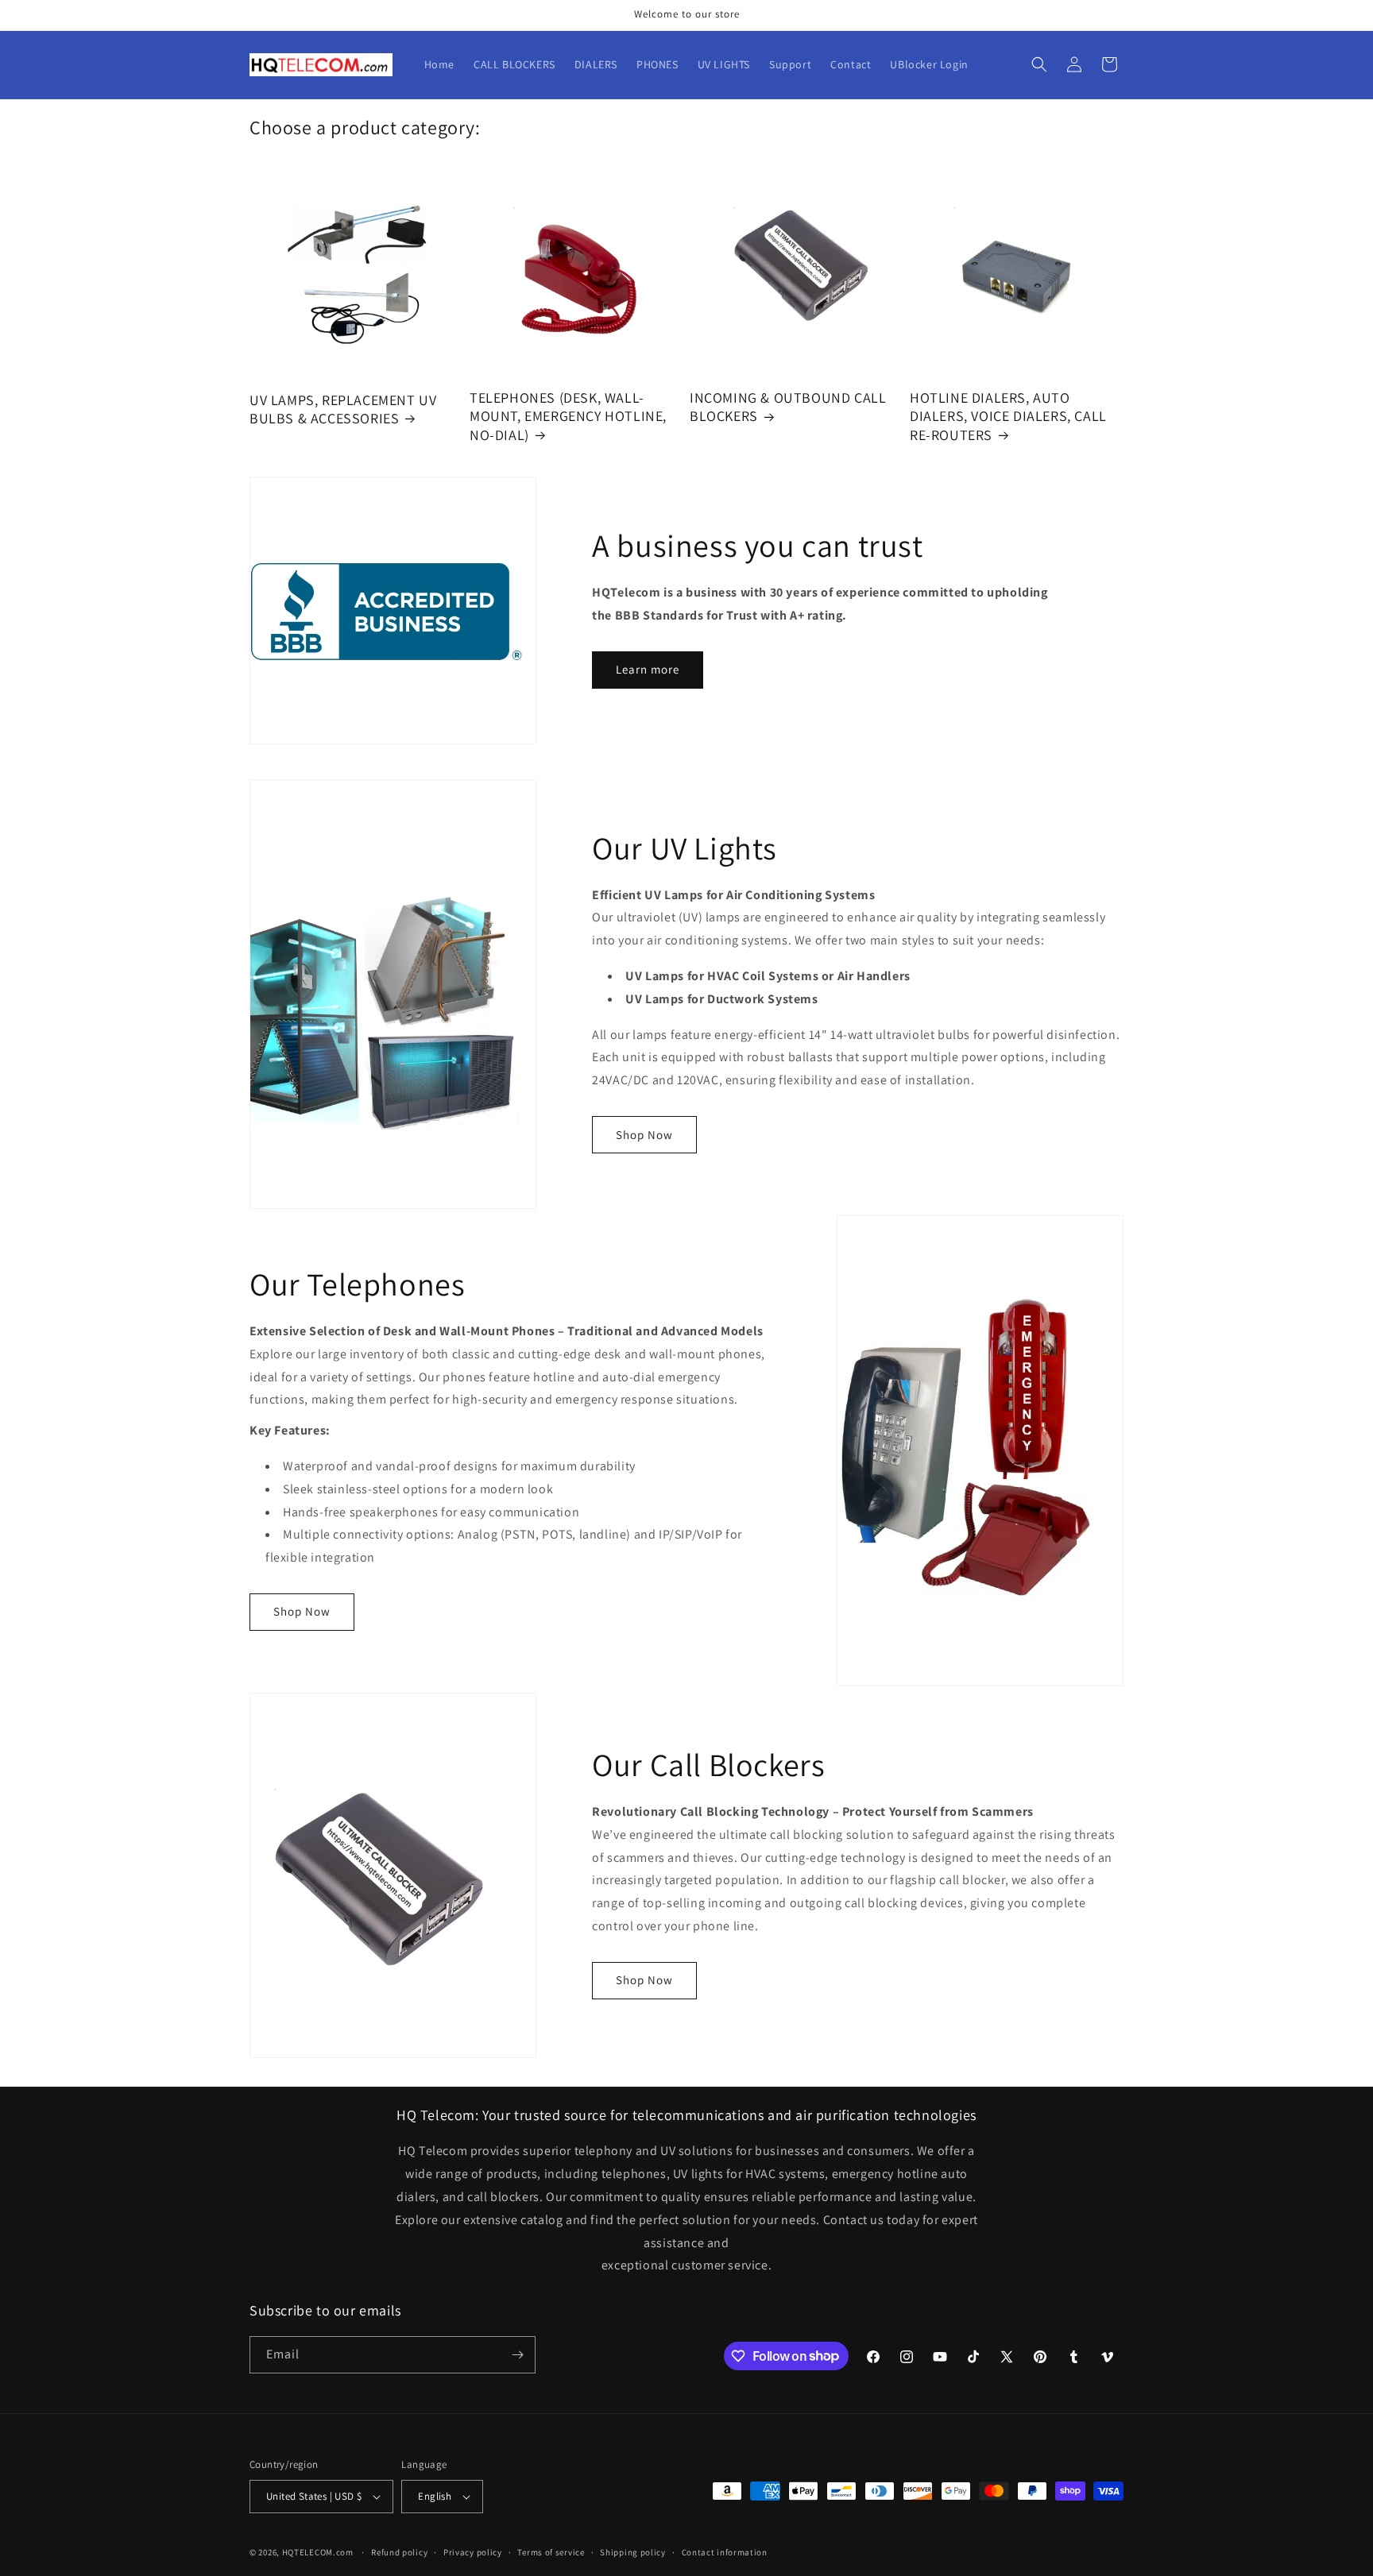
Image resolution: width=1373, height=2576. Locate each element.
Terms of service (551, 2552)
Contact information (725, 2552)
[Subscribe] (517, 2355)
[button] (1039, 64)
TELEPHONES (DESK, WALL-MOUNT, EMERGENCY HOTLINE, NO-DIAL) (568, 416)
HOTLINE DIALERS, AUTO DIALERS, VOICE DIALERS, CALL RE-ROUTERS (1008, 416)
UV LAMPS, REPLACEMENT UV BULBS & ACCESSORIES (343, 409)
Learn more (648, 669)
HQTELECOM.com (318, 2552)
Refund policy (399, 2552)
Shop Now (644, 1135)
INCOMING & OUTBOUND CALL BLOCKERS (788, 407)
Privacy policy (473, 2552)
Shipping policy (633, 2552)
